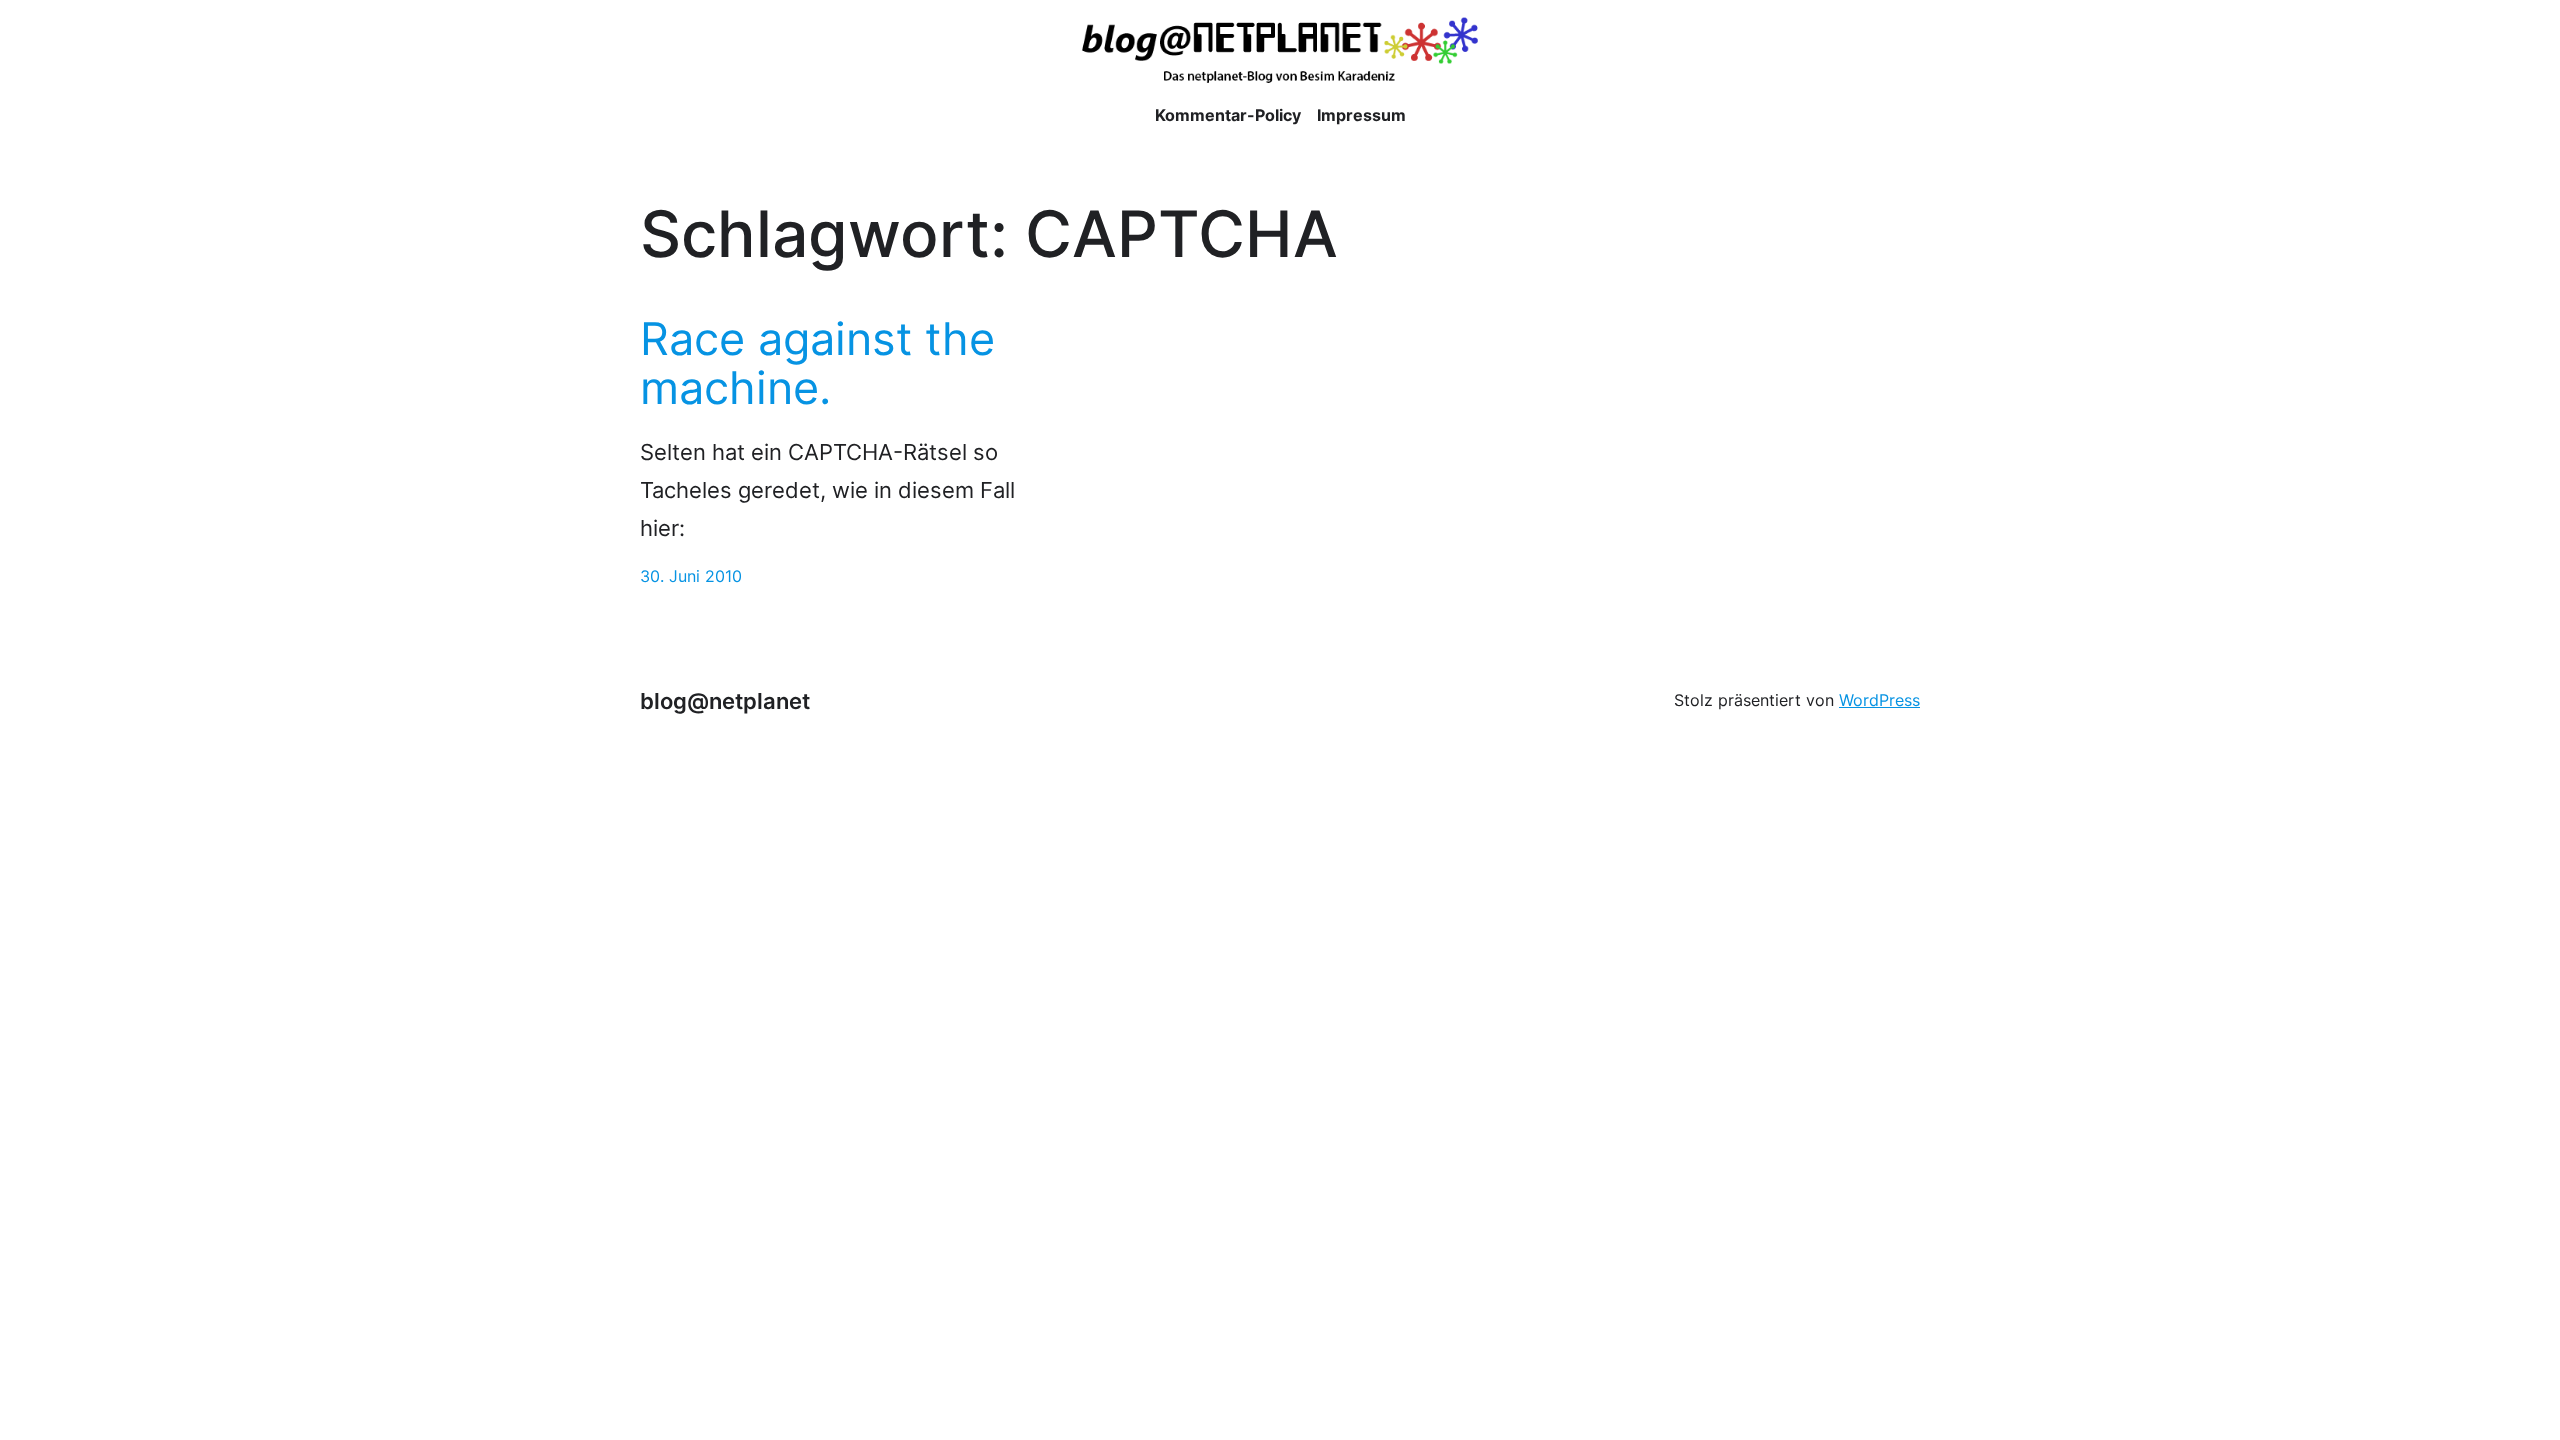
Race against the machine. (817, 364)
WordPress (1879, 700)
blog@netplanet (725, 700)
